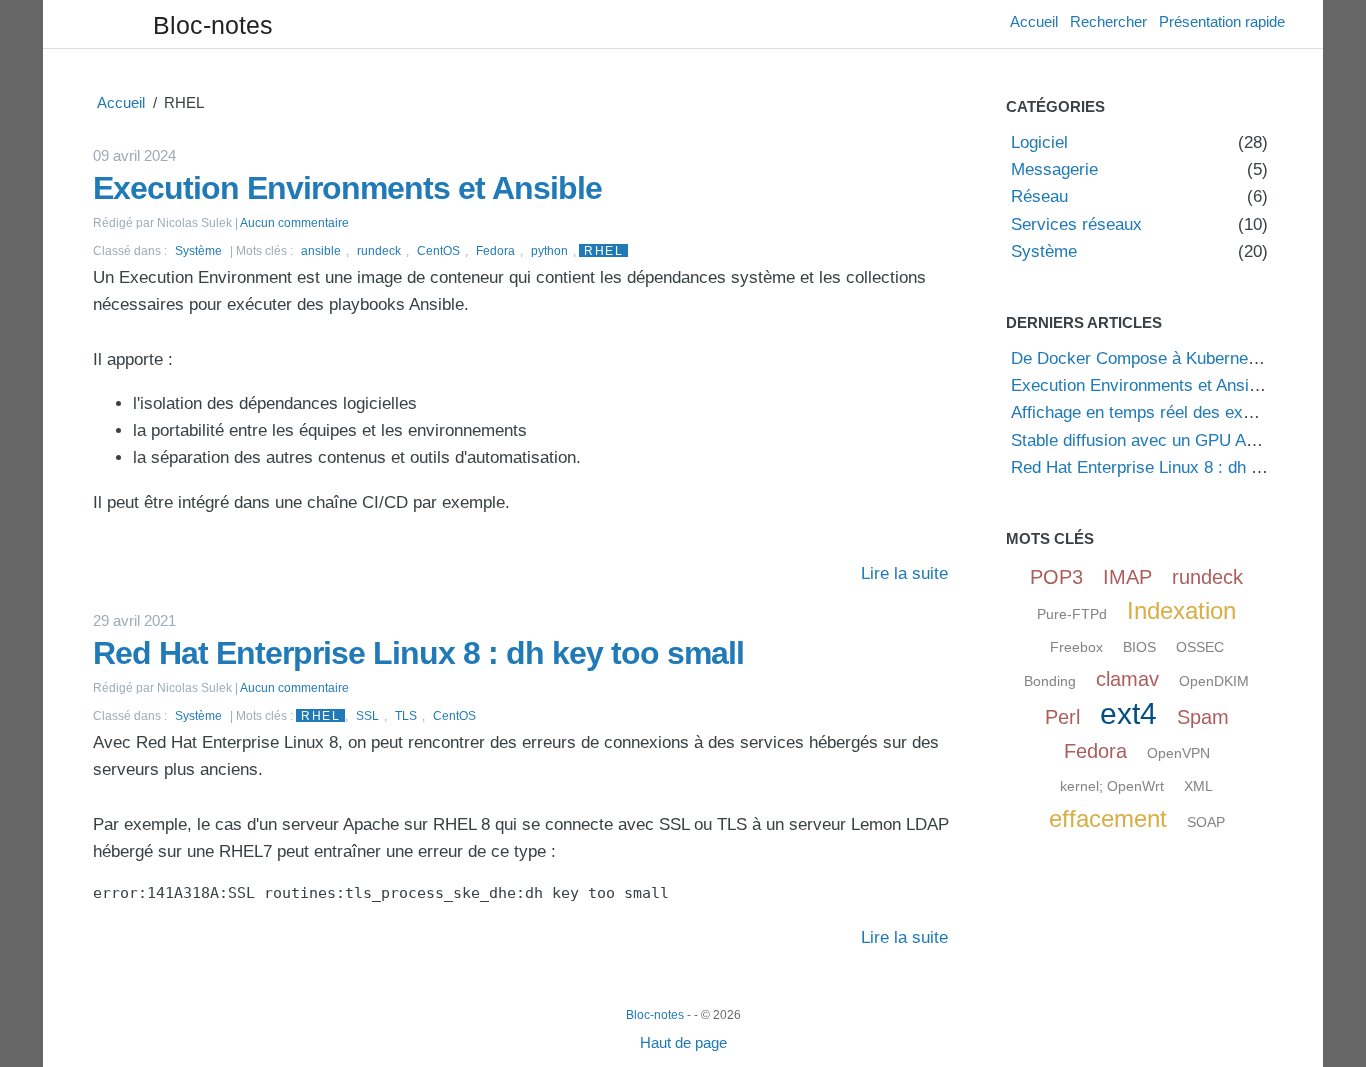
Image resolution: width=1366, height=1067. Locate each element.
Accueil (1034, 21)
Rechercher (1108, 21)
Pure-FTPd (1072, 614)
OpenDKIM (1214, 681)
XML (1198, 786)
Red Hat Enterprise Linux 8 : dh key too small (418, 653)
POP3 (1056, 577)
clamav (1127, 679)
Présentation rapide (1222, 21)
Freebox (1076, 647)
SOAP (1206, 822)
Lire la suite (904, 573)
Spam (1203, 717)
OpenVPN (1178, 753)
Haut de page (683, 1042)
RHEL (603, 250)
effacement (1108, 818)
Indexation (1181, 610)
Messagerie (1054, 169)
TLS (406, 715)
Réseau (1039, 196)
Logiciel (1039, 142)
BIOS (1139, 647)
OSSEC (1200, 647)
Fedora (495, 250)
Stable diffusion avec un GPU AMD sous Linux (1184, 440)
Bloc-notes (213, 25)
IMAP (1127, 577)
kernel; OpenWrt (1112, 786)
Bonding (1050, 681)
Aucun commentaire (294, 222)
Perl (1062, 717)
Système (198, 250)
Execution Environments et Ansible (347, 188)
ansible (321, 250)
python (549, 250)
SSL (367, 715)
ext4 (1128, 713)
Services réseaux (1076, 224)
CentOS (438, 250)
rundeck (379, 250)
